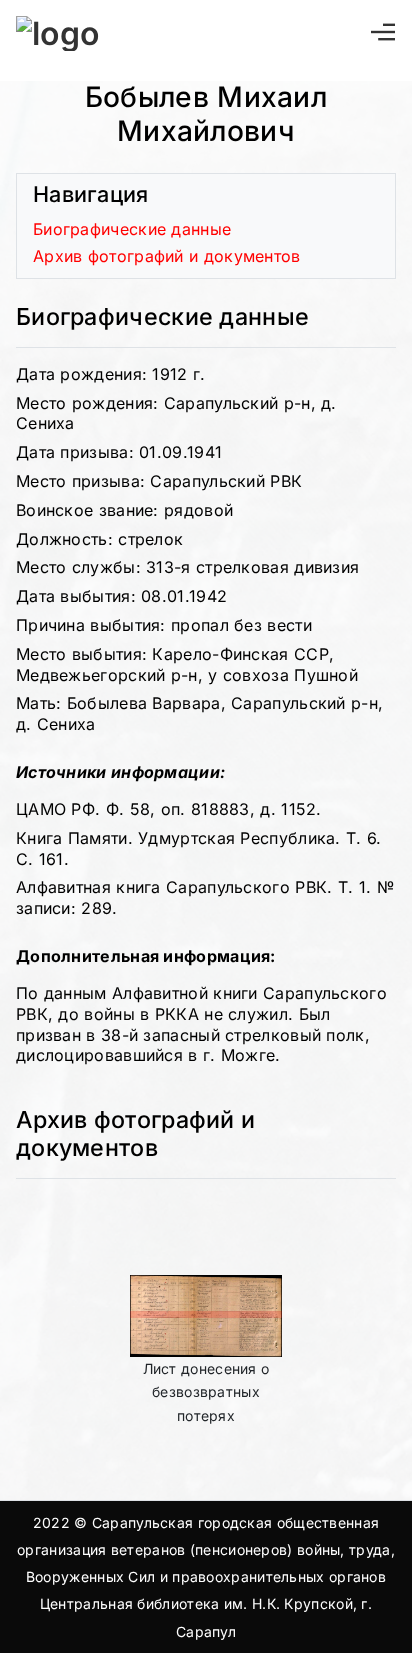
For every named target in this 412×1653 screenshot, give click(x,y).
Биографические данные (132, 229)
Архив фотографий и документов (167, 256)
